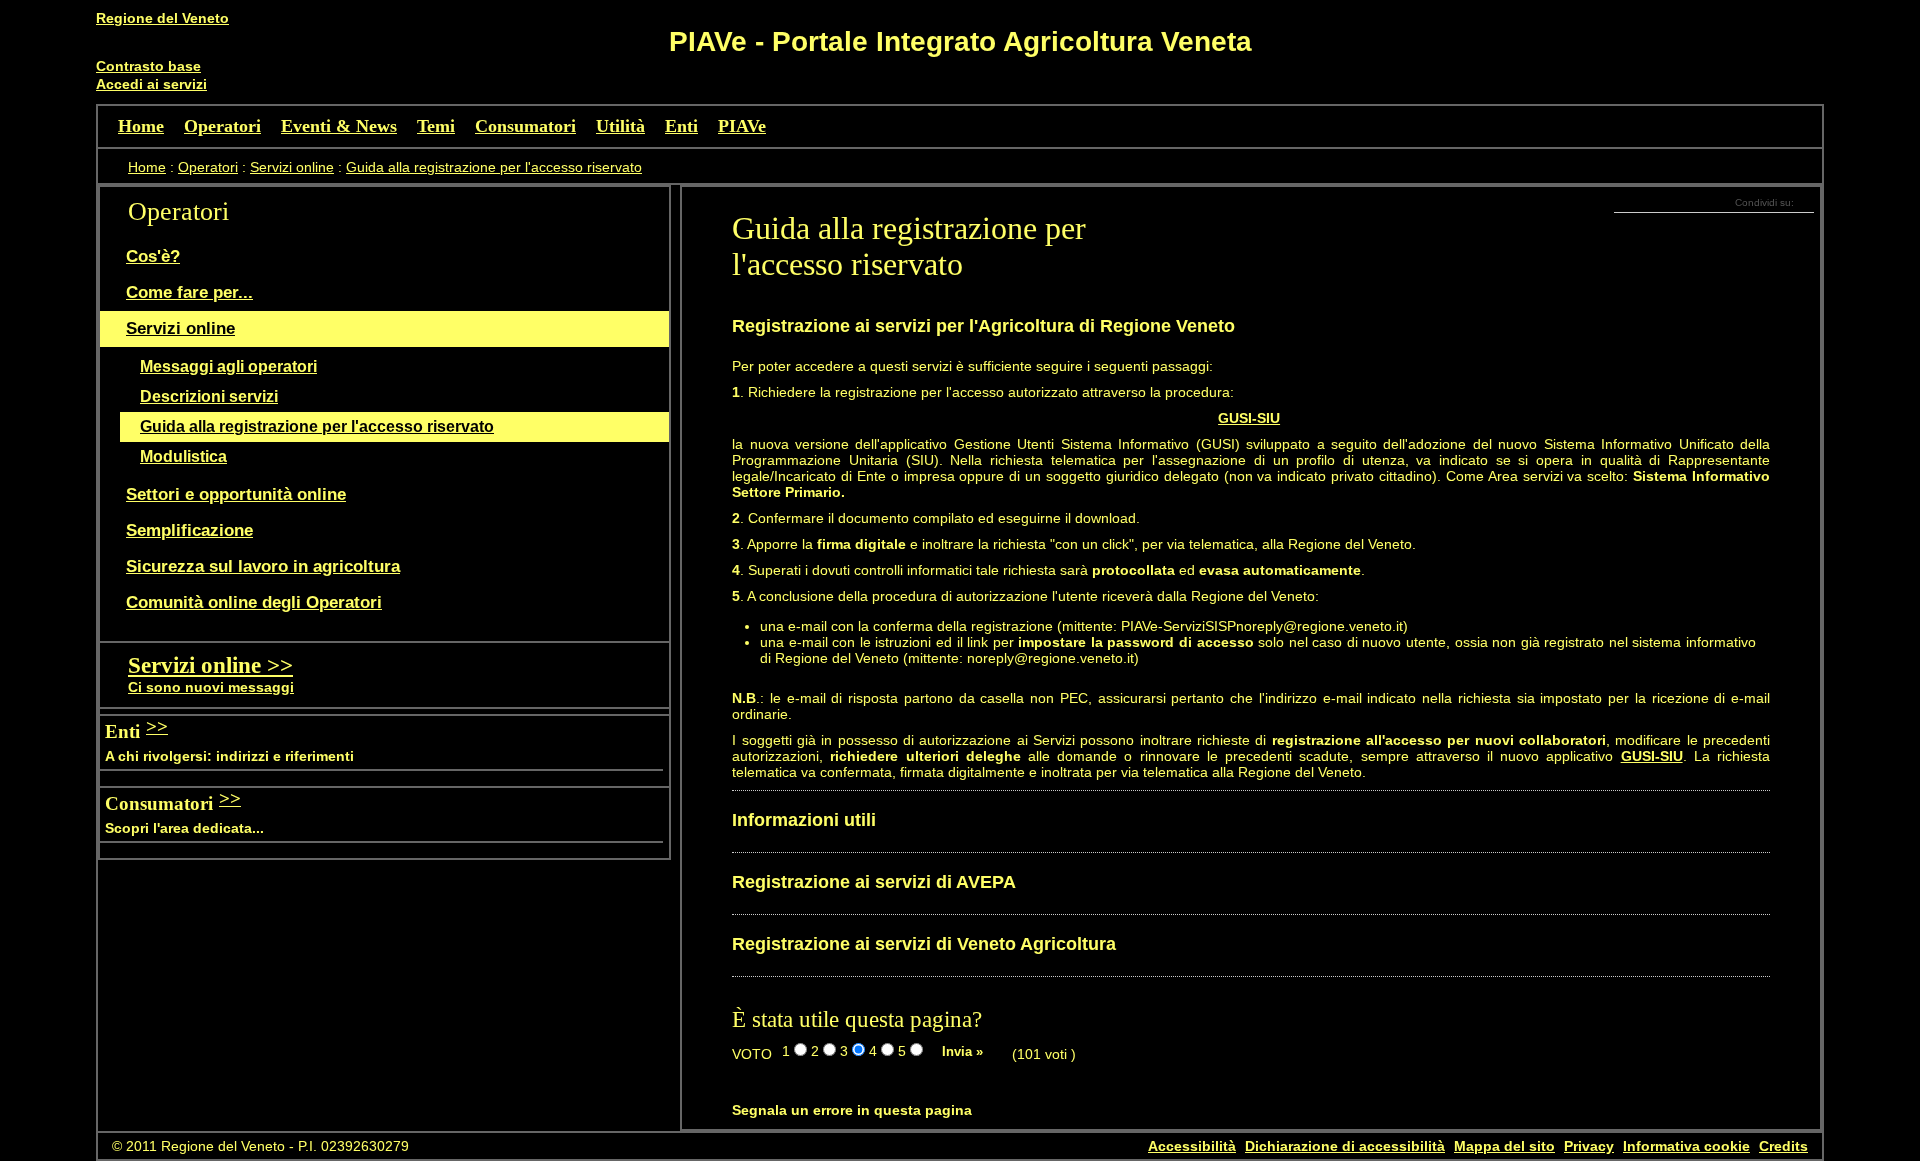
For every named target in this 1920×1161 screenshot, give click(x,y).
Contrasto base (148, 66)
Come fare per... (189, 292)
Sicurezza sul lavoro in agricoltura (263, 566)
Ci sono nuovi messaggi (211, 687)
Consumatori (525, 126)
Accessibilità (1192, 1146)
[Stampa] (1809, 226)
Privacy (1589, 1146)
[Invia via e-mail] (1799, 226)
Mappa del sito (1504, 1146)
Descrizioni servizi (209, 396)
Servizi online (292, 167)
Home (141, 126)
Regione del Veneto (162, 18)
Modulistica (183, 456)
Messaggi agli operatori (228, 366)
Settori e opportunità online (236, 494)
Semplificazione (189, 530)
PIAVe (742, 126)
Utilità (620, 126)
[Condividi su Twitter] (1809, 201)
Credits (1783, 1146)
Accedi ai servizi (151, 84)
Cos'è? (153, 256)
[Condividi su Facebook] (1799, 201)
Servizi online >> (210, 665)
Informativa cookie (1686, 1146)
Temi (436, 126)
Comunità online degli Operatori (254, 602)
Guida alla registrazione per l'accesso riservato (494, 167)
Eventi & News (339, 126)
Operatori (222, 126)
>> (157, 726)
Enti (681, 126)
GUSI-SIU (1249, 418)
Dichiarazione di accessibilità (1345, 1146)
